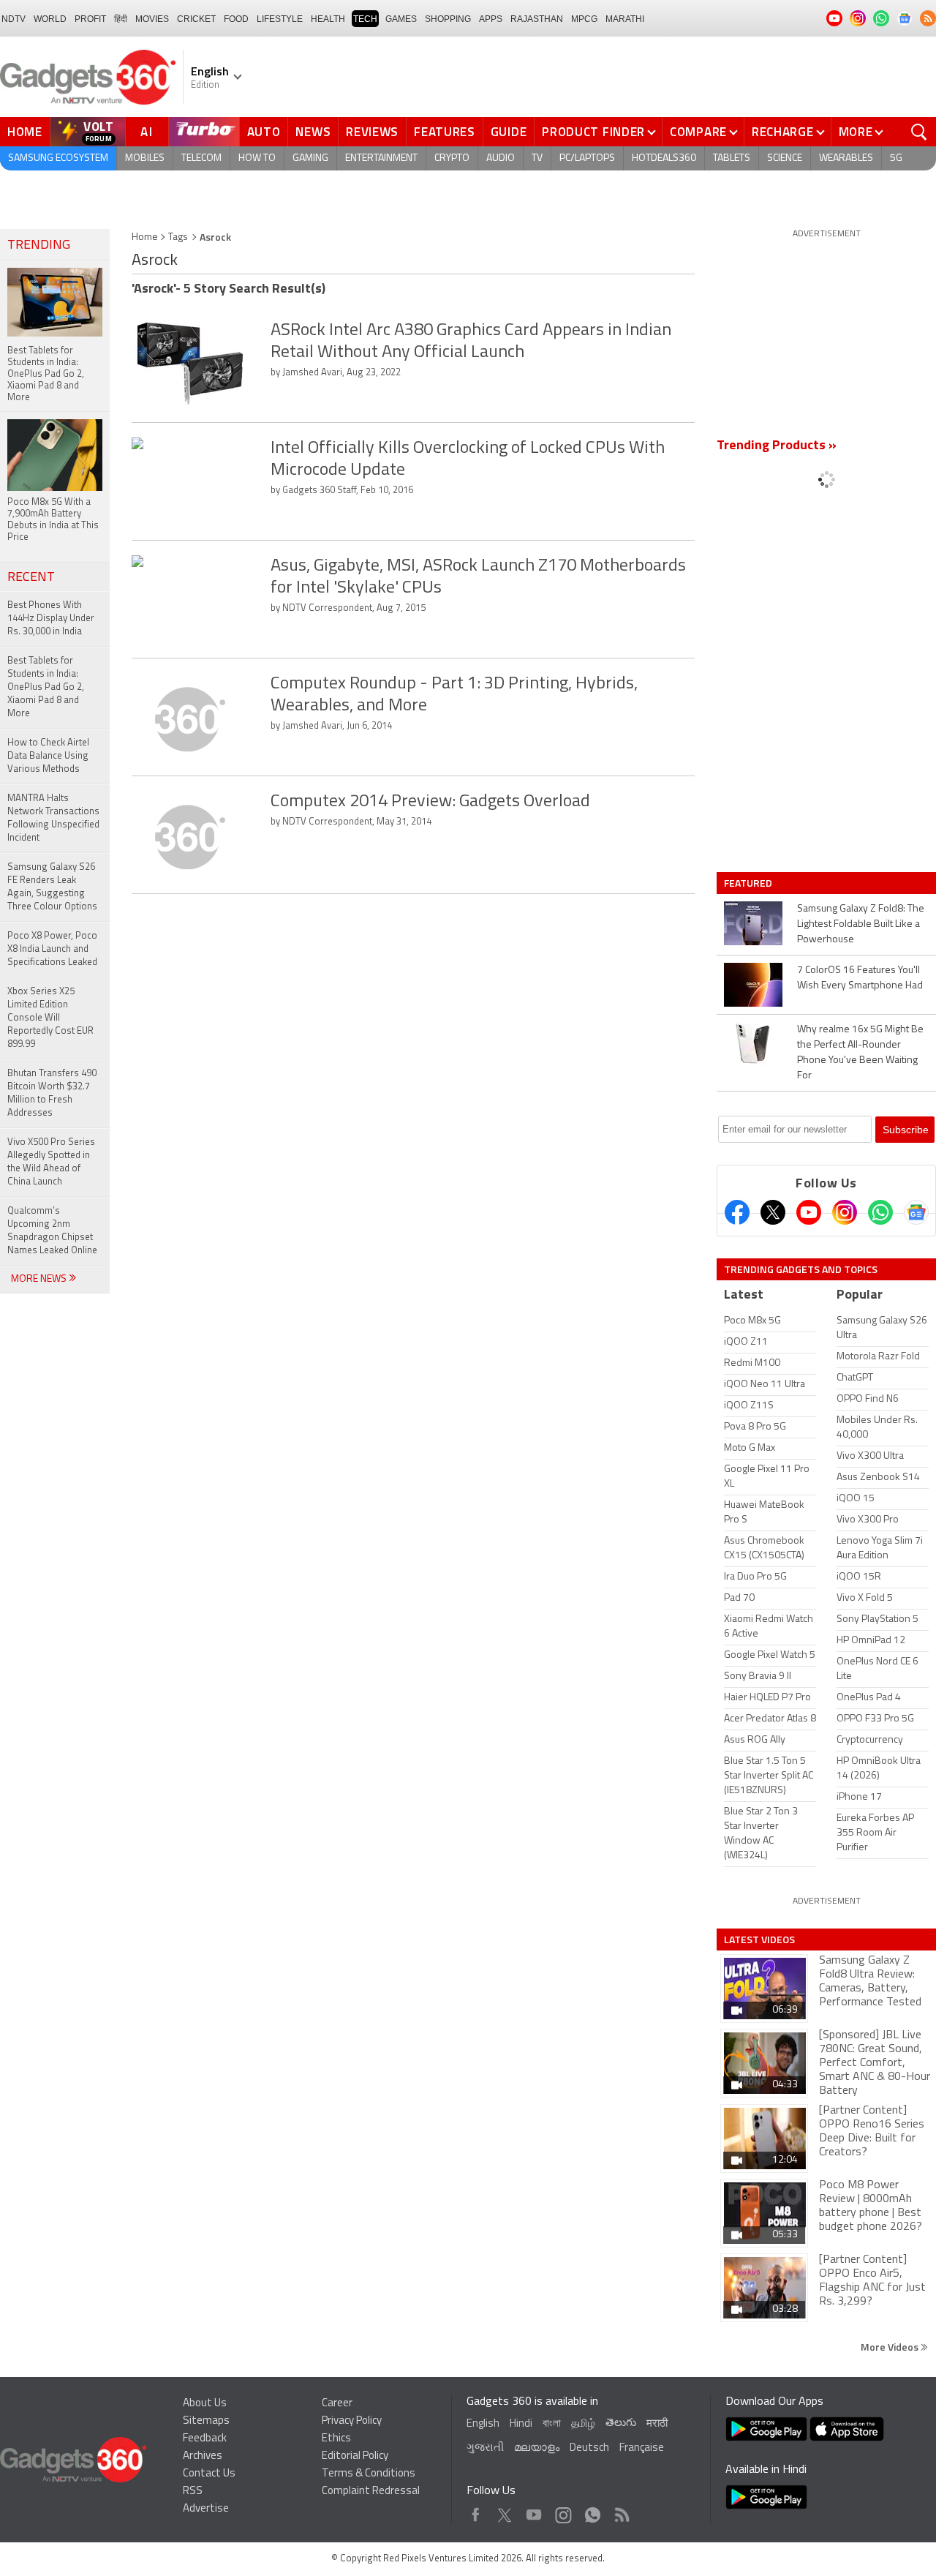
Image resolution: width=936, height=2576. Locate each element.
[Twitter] (773, 1212)
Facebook (476, 2511)
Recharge (783, 132)
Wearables (846, 158)
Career (337, 2404)
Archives (203, 2456)
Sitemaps (206, 2421)
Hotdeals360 (664, 158)
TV (537, 158)
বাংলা (552, 2424)
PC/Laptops (587, 158)
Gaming (310, 158)
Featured (749, 883)
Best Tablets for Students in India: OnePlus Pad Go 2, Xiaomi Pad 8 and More (46, 687)
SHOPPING (448, 19)
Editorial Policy (355, 2456)
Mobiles (145, 158)
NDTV (14, 19)
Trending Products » (777, 446)
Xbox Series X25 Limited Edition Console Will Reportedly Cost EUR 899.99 (50, 1018)
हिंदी (121, 19)
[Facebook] (737, 1212)
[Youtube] (809, 1212)
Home (25, 132)
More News (40, 1279)
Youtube (534, 2511)
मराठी (657, 2424)
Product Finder (593, 132)
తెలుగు (621, 2423)
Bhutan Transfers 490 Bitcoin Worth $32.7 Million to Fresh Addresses (52, 1093)
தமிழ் (583, 2424)
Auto (264, 132)
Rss (621, 2511)
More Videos (891, 2347)
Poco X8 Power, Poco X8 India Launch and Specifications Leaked (52, 949)
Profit (90, 19)
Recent (31, 578)
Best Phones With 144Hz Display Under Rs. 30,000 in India (51, 619)
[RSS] (928, 18)
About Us (205, 2404)
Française (642, 2448)
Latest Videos (759, 1939)
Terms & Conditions (369, 2474)
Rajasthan (537, 19)
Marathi (625, 19)
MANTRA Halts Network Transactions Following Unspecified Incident (53, 818)
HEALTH (328, 19)
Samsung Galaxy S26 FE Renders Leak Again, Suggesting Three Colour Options (52, 887)
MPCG (584, 19)
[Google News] (916, 1212)
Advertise (206, 2509)
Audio (501, 158)
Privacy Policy (352, 2421)
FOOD (236, 19)
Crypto (452, 158)
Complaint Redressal (371, 2491)
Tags (178, 237)
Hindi (521, 2424)
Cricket (196, 19)
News (313, 132)
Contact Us (209, 2474)
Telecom (201, 158)
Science (785, 158)
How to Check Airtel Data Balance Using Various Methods (48, 756)
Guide (509, 132)
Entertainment (381, 158)
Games (401, 19)
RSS (193, 2491)
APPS (491, 19)
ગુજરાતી (485, 2448)
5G (896, 158)
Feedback (205, 2439)
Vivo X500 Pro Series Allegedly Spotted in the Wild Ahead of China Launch (51, 1162)
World (50, 19)
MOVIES (152, 19)
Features (445, 132)
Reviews (372, 132)
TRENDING (39, 246)
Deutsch (589, 2448)
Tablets (732, 158)
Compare (698, 132)
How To (257, 158)
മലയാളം (537, 2448)
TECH (365, 19)
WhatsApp (593, 2511)
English (483, 2424)
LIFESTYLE (280, 19)
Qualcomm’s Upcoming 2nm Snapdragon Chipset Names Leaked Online (52, 1231)
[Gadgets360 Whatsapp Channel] (880, 1212)
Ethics (336, 2439)
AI (147, 132)
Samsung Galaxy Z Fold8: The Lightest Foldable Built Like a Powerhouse (861, 924)
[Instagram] (845, 1212)
